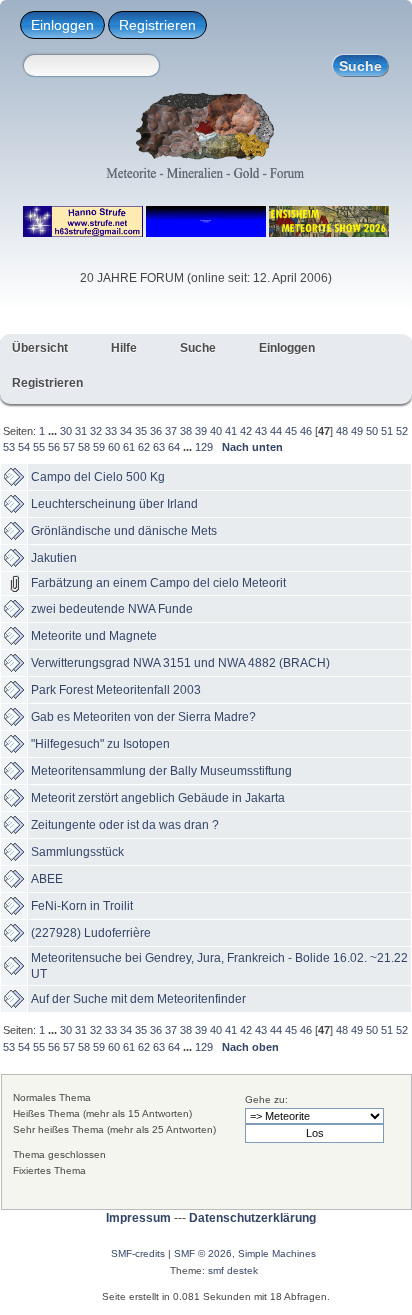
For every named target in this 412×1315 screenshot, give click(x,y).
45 (291, 431)
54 (24, 447)
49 (357, 431)
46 (306, 431)
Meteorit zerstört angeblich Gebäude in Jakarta (158, 798)
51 (387, 431)
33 (111, 431)
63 (159, 447)
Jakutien (54, 558)
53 (9, 447)
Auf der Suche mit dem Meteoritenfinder (138, 999)
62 (144, 447)
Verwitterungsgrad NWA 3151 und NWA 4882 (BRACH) (180, 663)
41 (231, 431)
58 (84, 447)
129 (204, 447)
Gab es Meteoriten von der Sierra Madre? (143, 717)
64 (174, 447)
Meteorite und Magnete (94, 636)
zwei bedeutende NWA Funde (112, 609)
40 (216, 431)
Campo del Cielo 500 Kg (98, 477)
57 (69, 447)
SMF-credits (138, 1253)
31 (81, 431)
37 (171, 431)
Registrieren (157, 25)
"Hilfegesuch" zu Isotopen (100, 744)
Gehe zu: (266, 1099)
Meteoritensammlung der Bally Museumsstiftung (161, 771)
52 (402, 431)
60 (114, 447)
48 (342, 431)
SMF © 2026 (203, 1253)
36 (156, 431)
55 (39, 447)
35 (141, 431)
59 (99, 447)
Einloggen (62, 25)
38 (186, 431)
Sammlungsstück (77, 852)
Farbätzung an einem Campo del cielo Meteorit (158, 583)
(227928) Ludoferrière (91, 933)
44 (276, 431)
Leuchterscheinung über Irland (114, 504)
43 (261, 431)
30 (66, 431)
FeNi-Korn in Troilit (82, 906)
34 (126, 431)
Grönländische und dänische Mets (124, 531)
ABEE (47, 879)
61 (129, 447)
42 (246, 431)
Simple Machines (277, 1253)
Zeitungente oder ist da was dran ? (125, 825)
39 (201, 431)
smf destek (233, 1270)
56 (54, 447)
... (54, 431)
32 (96, 431)
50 (372, 431)
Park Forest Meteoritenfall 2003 (116, 690)
